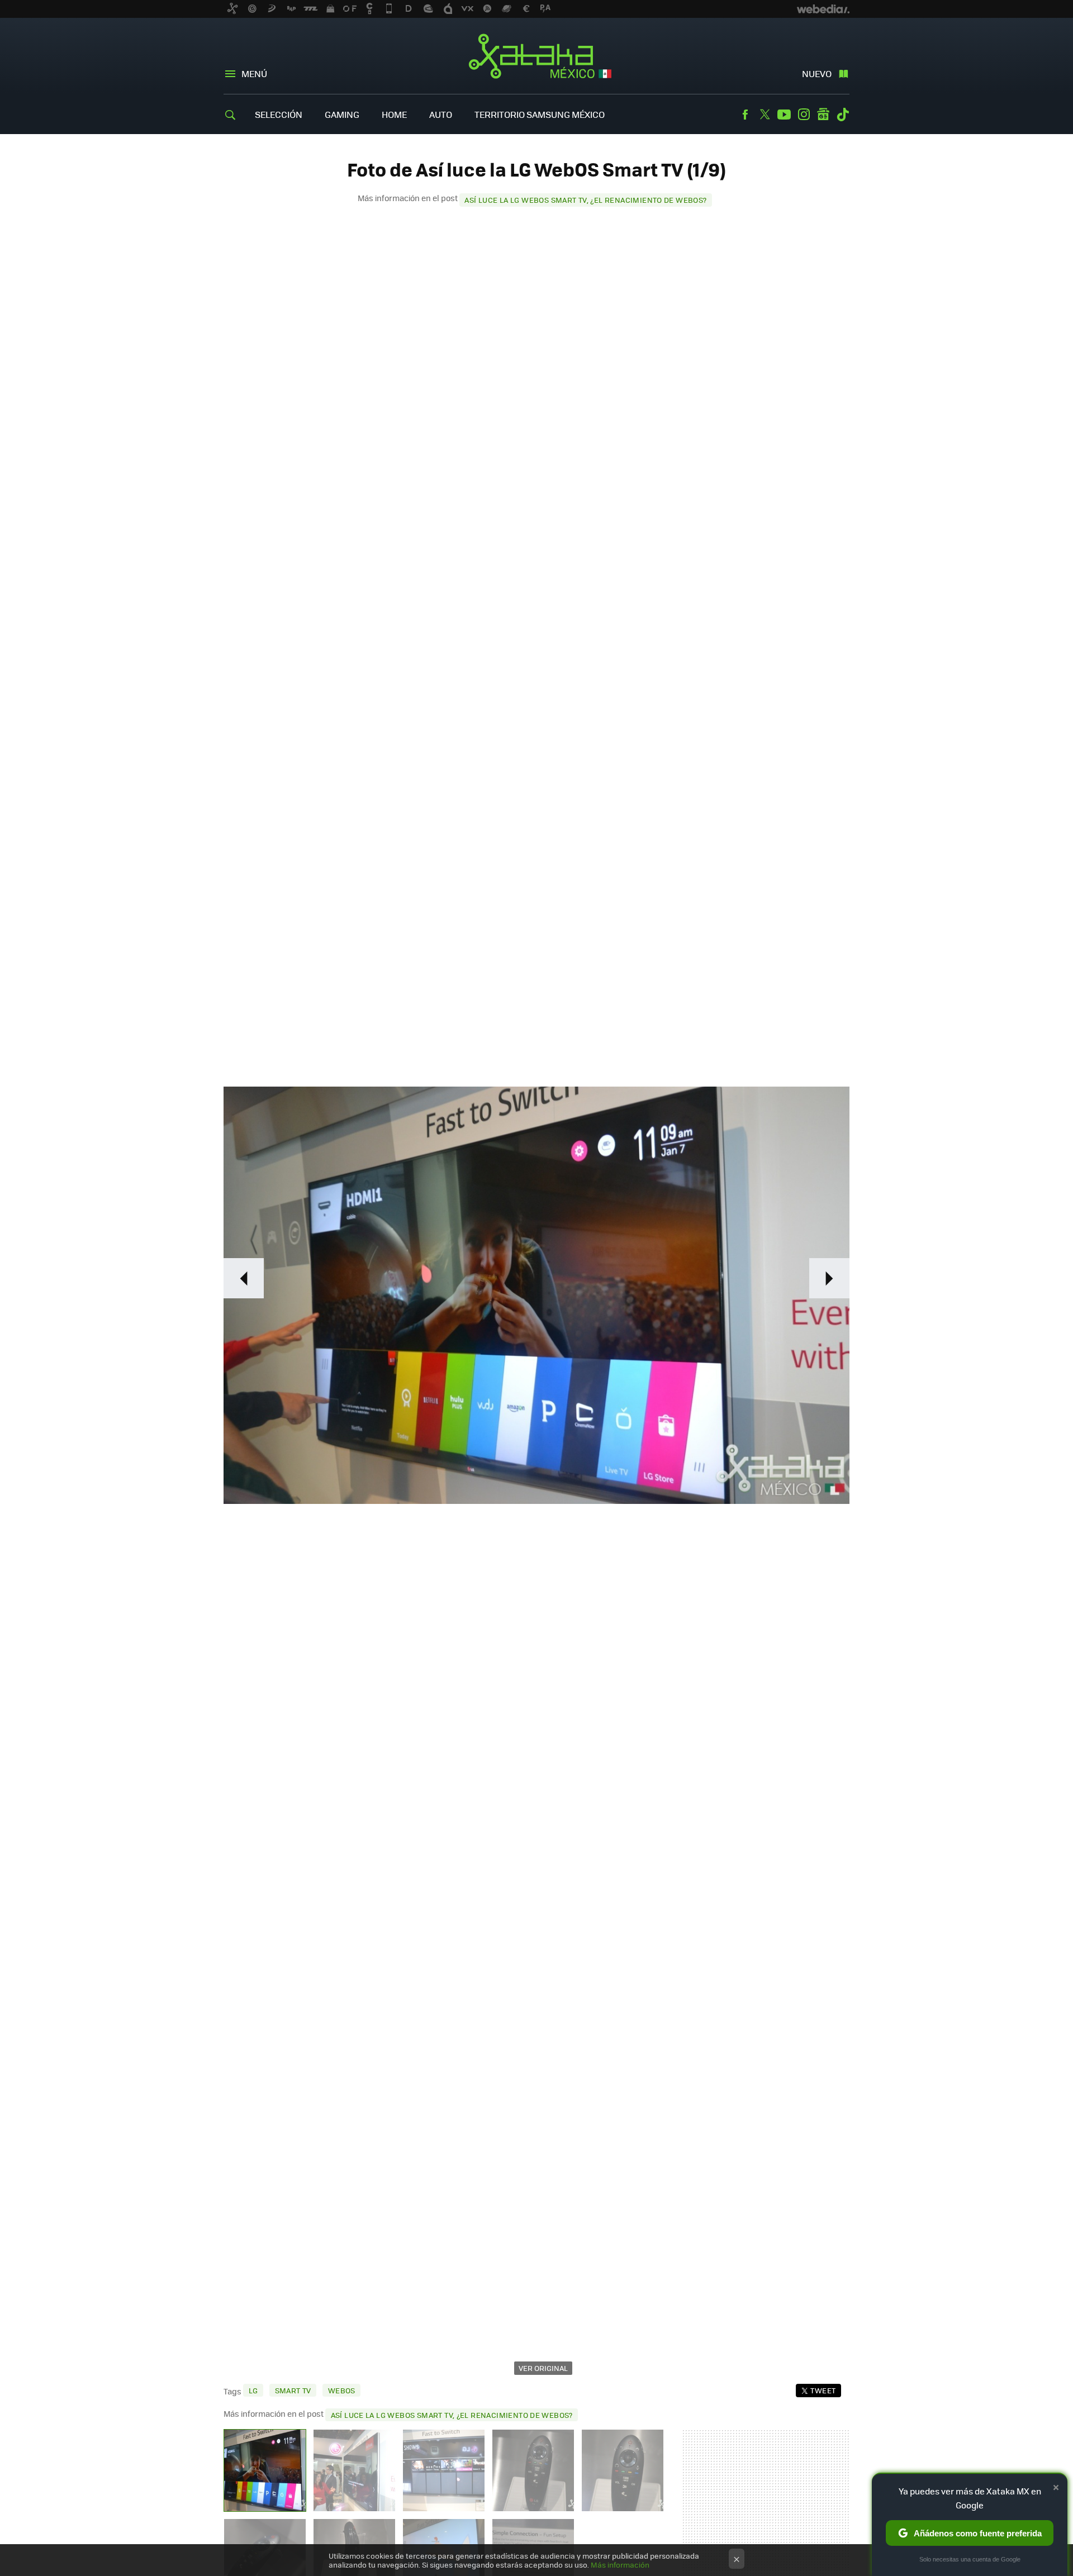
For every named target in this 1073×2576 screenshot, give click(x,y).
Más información (620, 2565)
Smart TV (293, 2390)
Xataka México (537, 57)
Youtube (784, 115)
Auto (441, 114)
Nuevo (817, 73)
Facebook (745, 115)
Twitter (765, 115)
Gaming (342, 114)
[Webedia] (823, 9)
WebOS (342, 2390)
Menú (254, 73)
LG (253, 2390)
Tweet (823, 2390)
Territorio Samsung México (540, 114)
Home (394, 114)
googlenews (823, 115)
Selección (279, 114)
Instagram (804, 115)
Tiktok (843, 115)
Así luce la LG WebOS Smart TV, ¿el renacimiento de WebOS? (585, 200)
